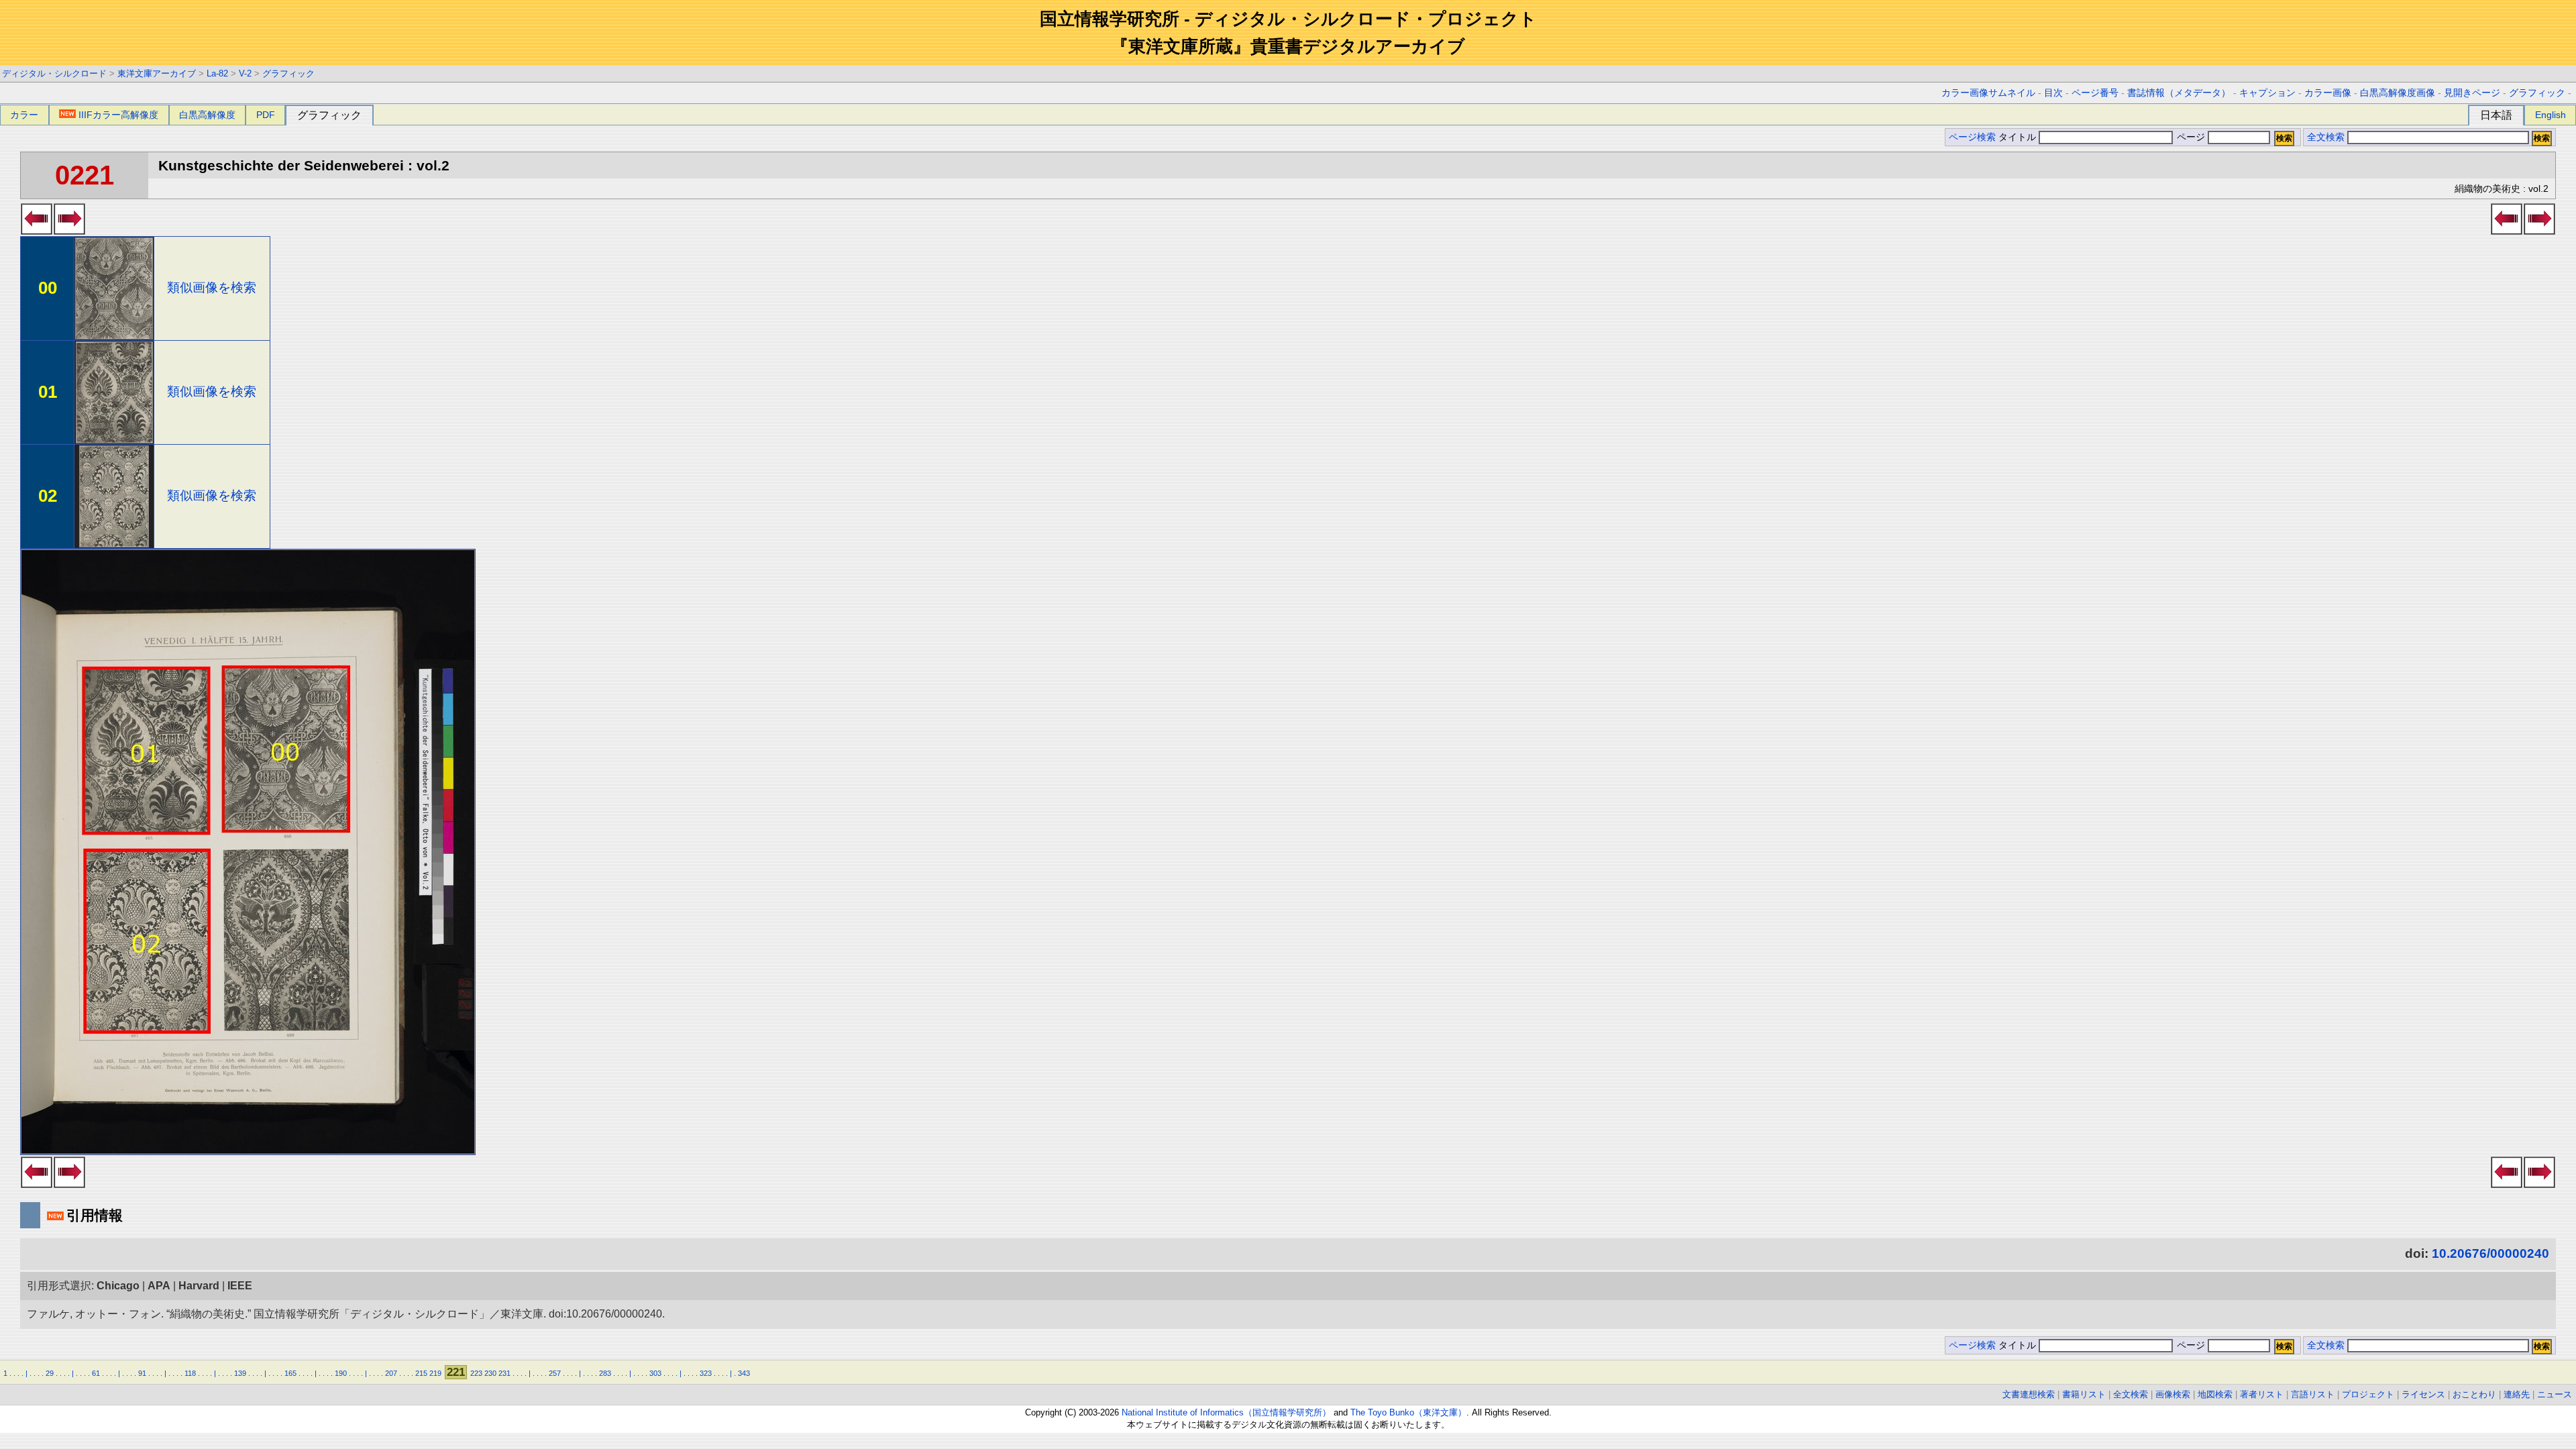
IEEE (240, 1286)
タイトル (2019, 137)
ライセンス (2423, 1394)
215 (421, 1373)
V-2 (245, 73)
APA (159, 1286)
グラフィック (288, 73)
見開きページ (2472, 93)
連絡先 (2517, 1394)
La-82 (217, 73)
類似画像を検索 (212, 287)
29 (50, 1373)
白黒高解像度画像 (2398, 93)
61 (96, 1373)
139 (240, 1373)
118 (190, 1373)
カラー (24, 115)
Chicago (118, 1286)
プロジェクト (2368, 1394)
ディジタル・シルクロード (54, 73)
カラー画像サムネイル (1988, 93)
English (2551, 115)
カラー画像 (2328, 93)
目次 (2053, 93)
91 (142, 1373)
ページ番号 (2095, 93)
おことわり (2474, 1394)
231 (504, 1373)
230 (490, 1373)
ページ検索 (1972, 137)
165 (290, 1373)
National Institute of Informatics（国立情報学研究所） (1226, 1412)
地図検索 (2215, 1394)
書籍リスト (2084, 1394)
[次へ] (69, 231)
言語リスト (2313, 1394)
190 (341, 1373)
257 (555, 1373)
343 (744, 1373)
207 (391, 1373)
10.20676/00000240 (2490, 1253)
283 (605, 1373)
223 (476, 1373)
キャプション (2267, 93)
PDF (266, 115)
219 (435, 1373)
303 (655, 1373)
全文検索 (2326, 137)
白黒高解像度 (207, 115)
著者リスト (2262, 1394)
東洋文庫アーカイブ (157, 73)
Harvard (199, 1286)
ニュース (2555, 1394)
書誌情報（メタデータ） (2179, 93)
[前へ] (37, 231)
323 (706, 1373)
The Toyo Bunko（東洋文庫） (1408, 1412)
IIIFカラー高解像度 (118, 115)
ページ (2191, 137)
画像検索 (2173, 1394)
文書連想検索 (2029, 1394)
